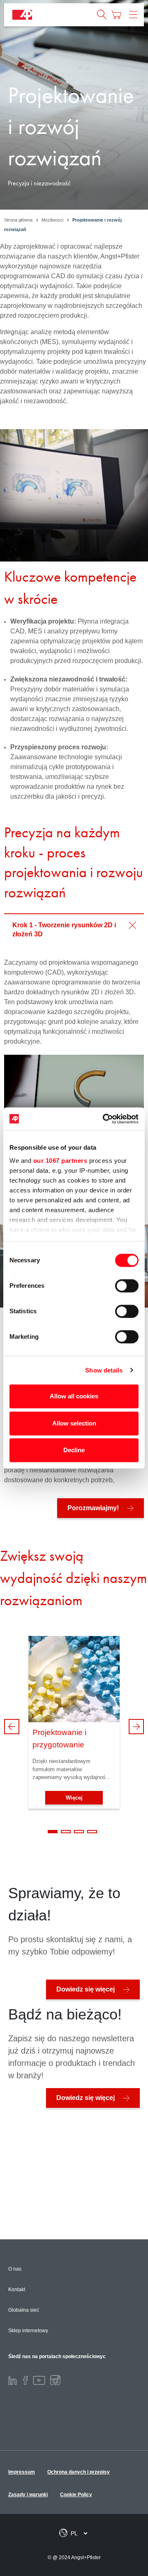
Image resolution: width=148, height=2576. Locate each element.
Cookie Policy (76, 2495)
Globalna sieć (24, 2310)
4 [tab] (92, 1832)
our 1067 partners (60, 1161)
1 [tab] (53, 1832)
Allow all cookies (74, 1396)
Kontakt (17, 2290)
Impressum (22, 2472)
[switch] (127, 1286)
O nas (15, 2269)
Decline (74, 1450)
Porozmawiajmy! (93, 1508)
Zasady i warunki (28, 2495)
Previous (12, 1727)
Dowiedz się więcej (86, 1989)
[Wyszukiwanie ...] (102, 15)
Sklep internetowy (28, 2331)
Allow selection (74, 1423)
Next (136, 1727)
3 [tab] (79, 1832)
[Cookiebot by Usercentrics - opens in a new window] (104, 1119)
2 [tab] (66, 1832)
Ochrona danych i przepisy (79, 2472)
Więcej (74, 1798)
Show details (104, 1370)
